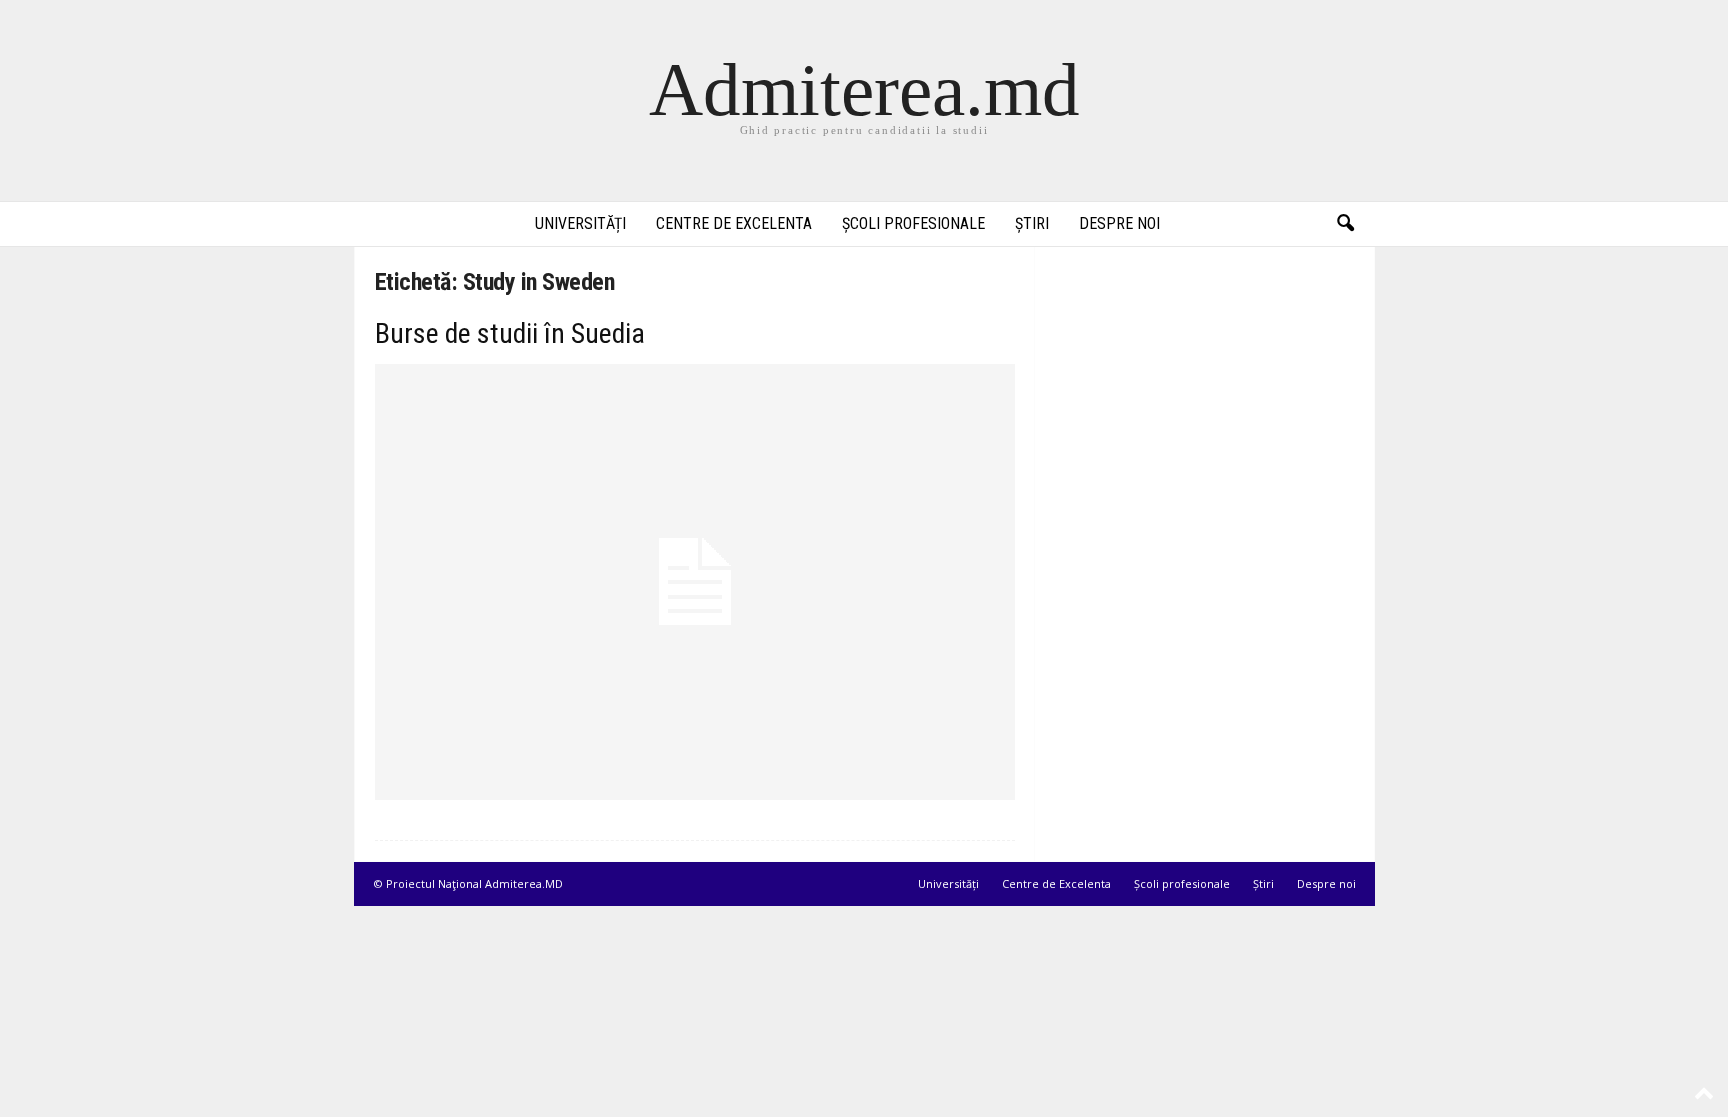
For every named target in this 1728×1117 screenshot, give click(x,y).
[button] (1345, 224)
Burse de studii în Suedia (510, 333)
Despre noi (1119, 223)
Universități (580, 223)
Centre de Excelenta (734, 223)
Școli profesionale (913, 223)
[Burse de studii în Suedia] (695, 582)
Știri (1032, 223)
